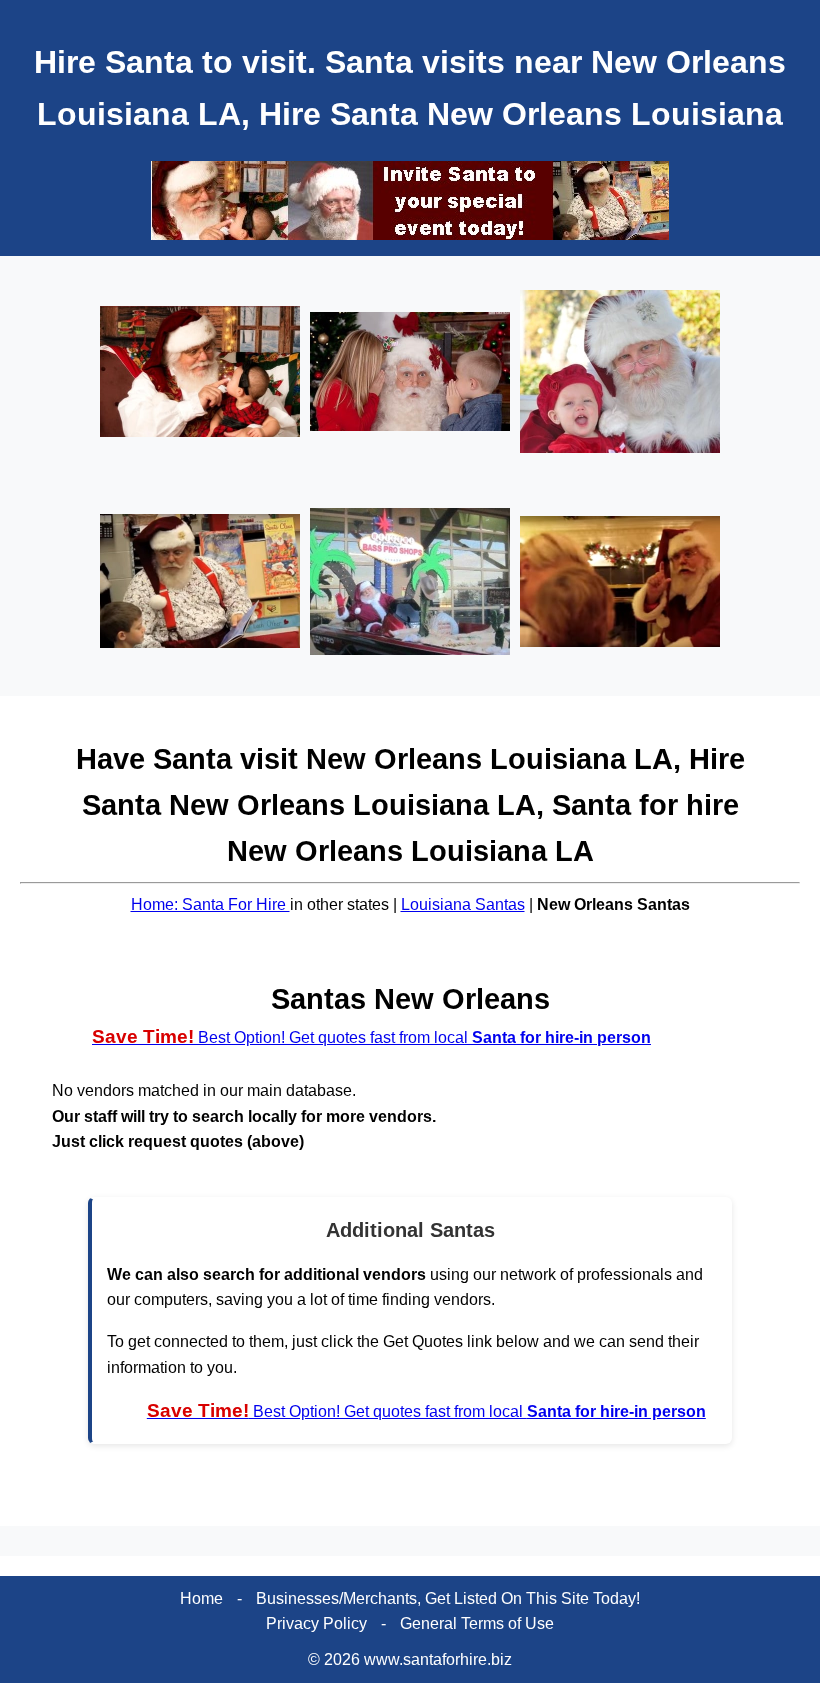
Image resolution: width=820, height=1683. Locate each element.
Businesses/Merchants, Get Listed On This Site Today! (448, 1598)
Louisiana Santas (463, 904)
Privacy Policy (316, 1623)
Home (201, 1598)
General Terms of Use (477, 1623)
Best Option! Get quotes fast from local (371, 1037)
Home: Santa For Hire (210, 904)
